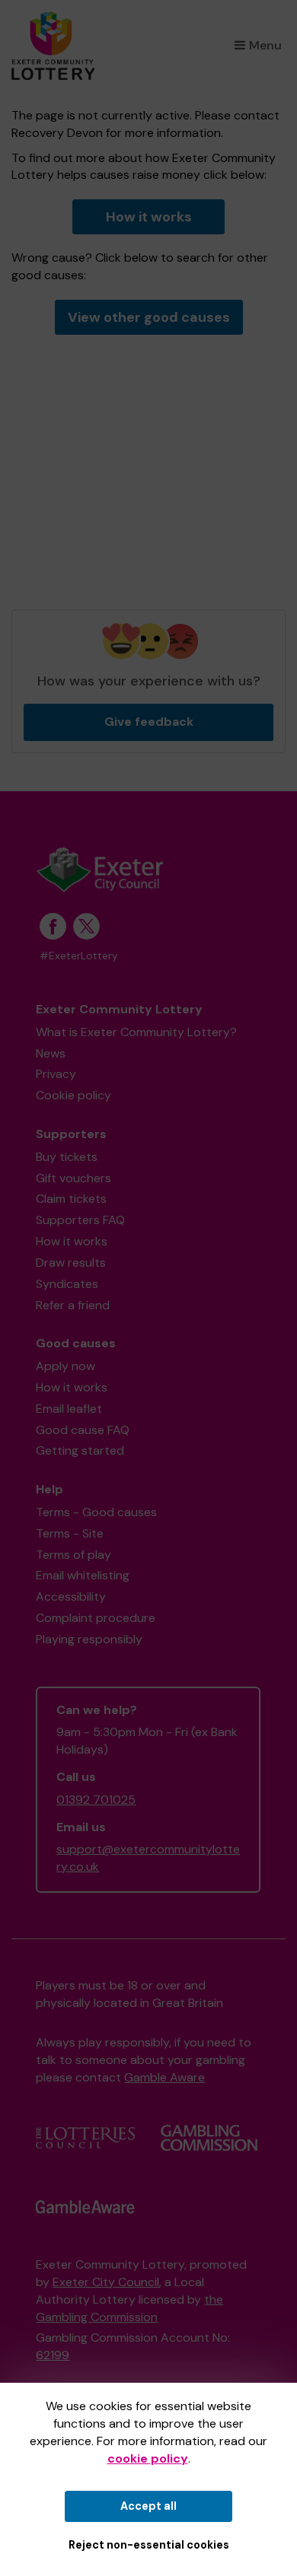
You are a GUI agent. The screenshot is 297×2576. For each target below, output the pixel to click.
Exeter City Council (106, 2282)
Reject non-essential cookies (149, 2545)
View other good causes (149, 317)
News (51, 1053)
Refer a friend (73, 1305)
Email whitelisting (83, 1575)
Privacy (56, 1074)
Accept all (148, 2506)
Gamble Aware (164, 2077)
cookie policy (148, 2458)
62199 (53, 2355)
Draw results (71, 1263)
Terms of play (73, 1555)
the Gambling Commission (129, 2308)
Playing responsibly (89, 1639)
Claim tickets (71, 1199)
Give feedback (149, 722)
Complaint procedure (96, 1618)
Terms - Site (70, 1533)
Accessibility (71, 1596)
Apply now (65, 1366)
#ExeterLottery (79, 956)
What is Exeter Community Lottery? (136, 1032)
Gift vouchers (73, 1178)
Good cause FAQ (83, 1430)
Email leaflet (69, 1409)
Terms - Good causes (96, 1512)
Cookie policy (73, 1095)
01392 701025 (96, 1800)
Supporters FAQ (80, 1220)
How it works (149, 217)
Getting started (80, 1450)
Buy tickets (67, 1157)
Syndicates (67, 1284)
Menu (265, 45)
